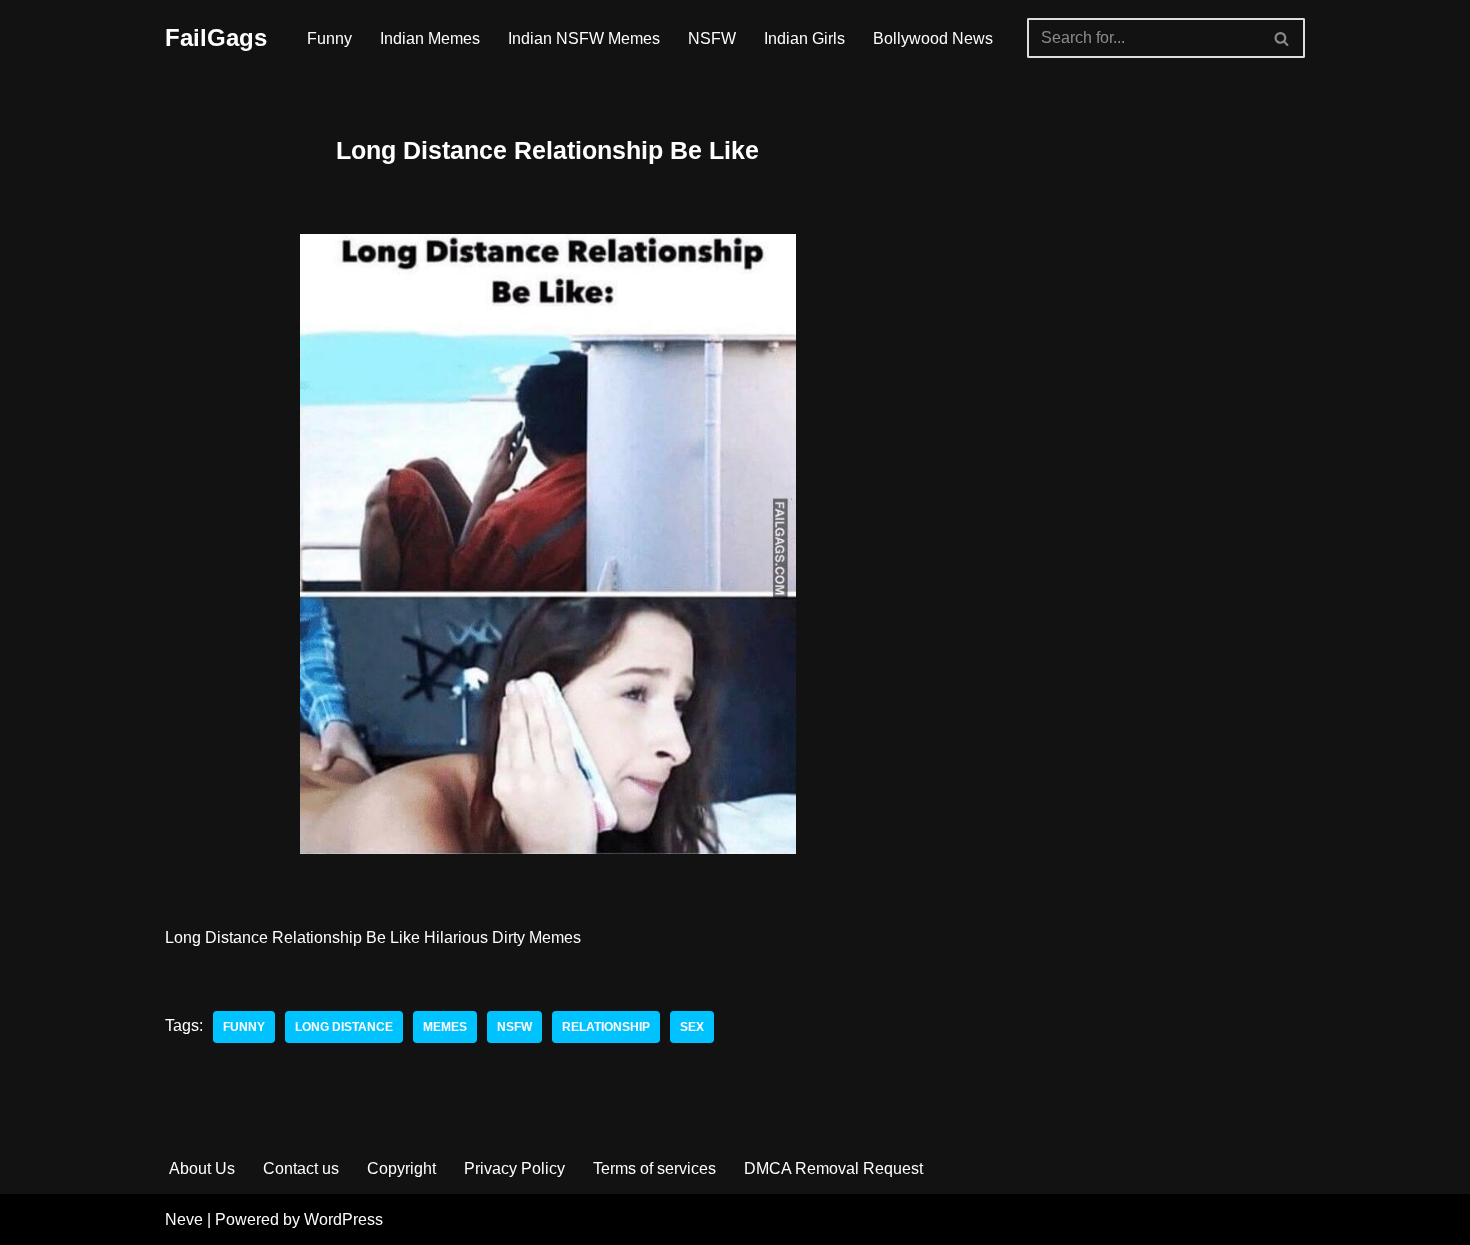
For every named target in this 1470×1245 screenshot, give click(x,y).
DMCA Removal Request (833, 1168)
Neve (184, 1219)
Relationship (606, 1027)
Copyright (401, 1168)
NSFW (712, 38)
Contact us (301, 1168)
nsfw (514, 1027)
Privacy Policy (514, 1168)
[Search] (1282, 38)
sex (692, 1027)
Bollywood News (933, 38)
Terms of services (654, 1168)
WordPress (343, 1219)
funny (244, 1027)
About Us (202, 1168)
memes (445, 1027)
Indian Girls (804, 38)
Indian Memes (430, 38)
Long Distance (344, 1027)
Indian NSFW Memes (584, 38)
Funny (329, 38)
